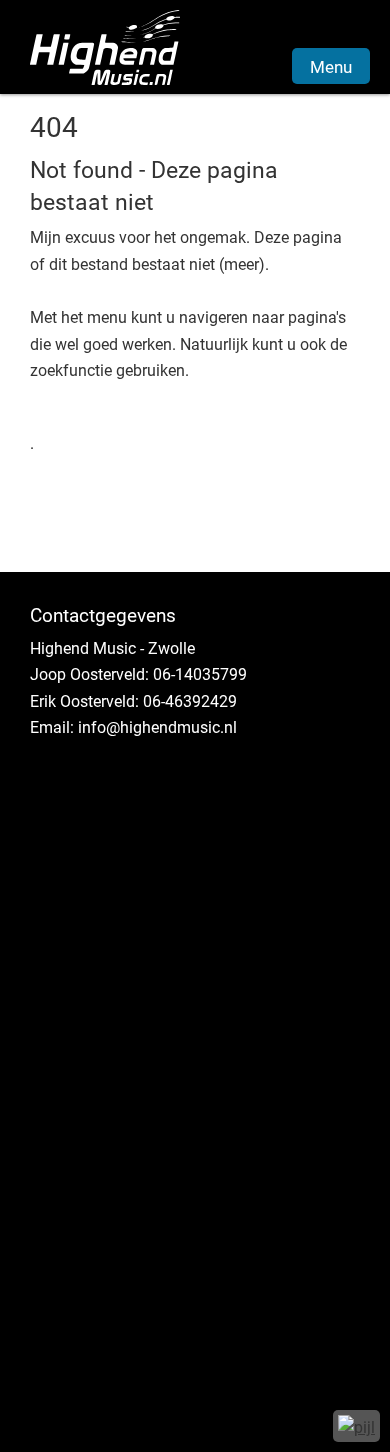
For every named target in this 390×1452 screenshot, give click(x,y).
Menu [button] (331, 67)
